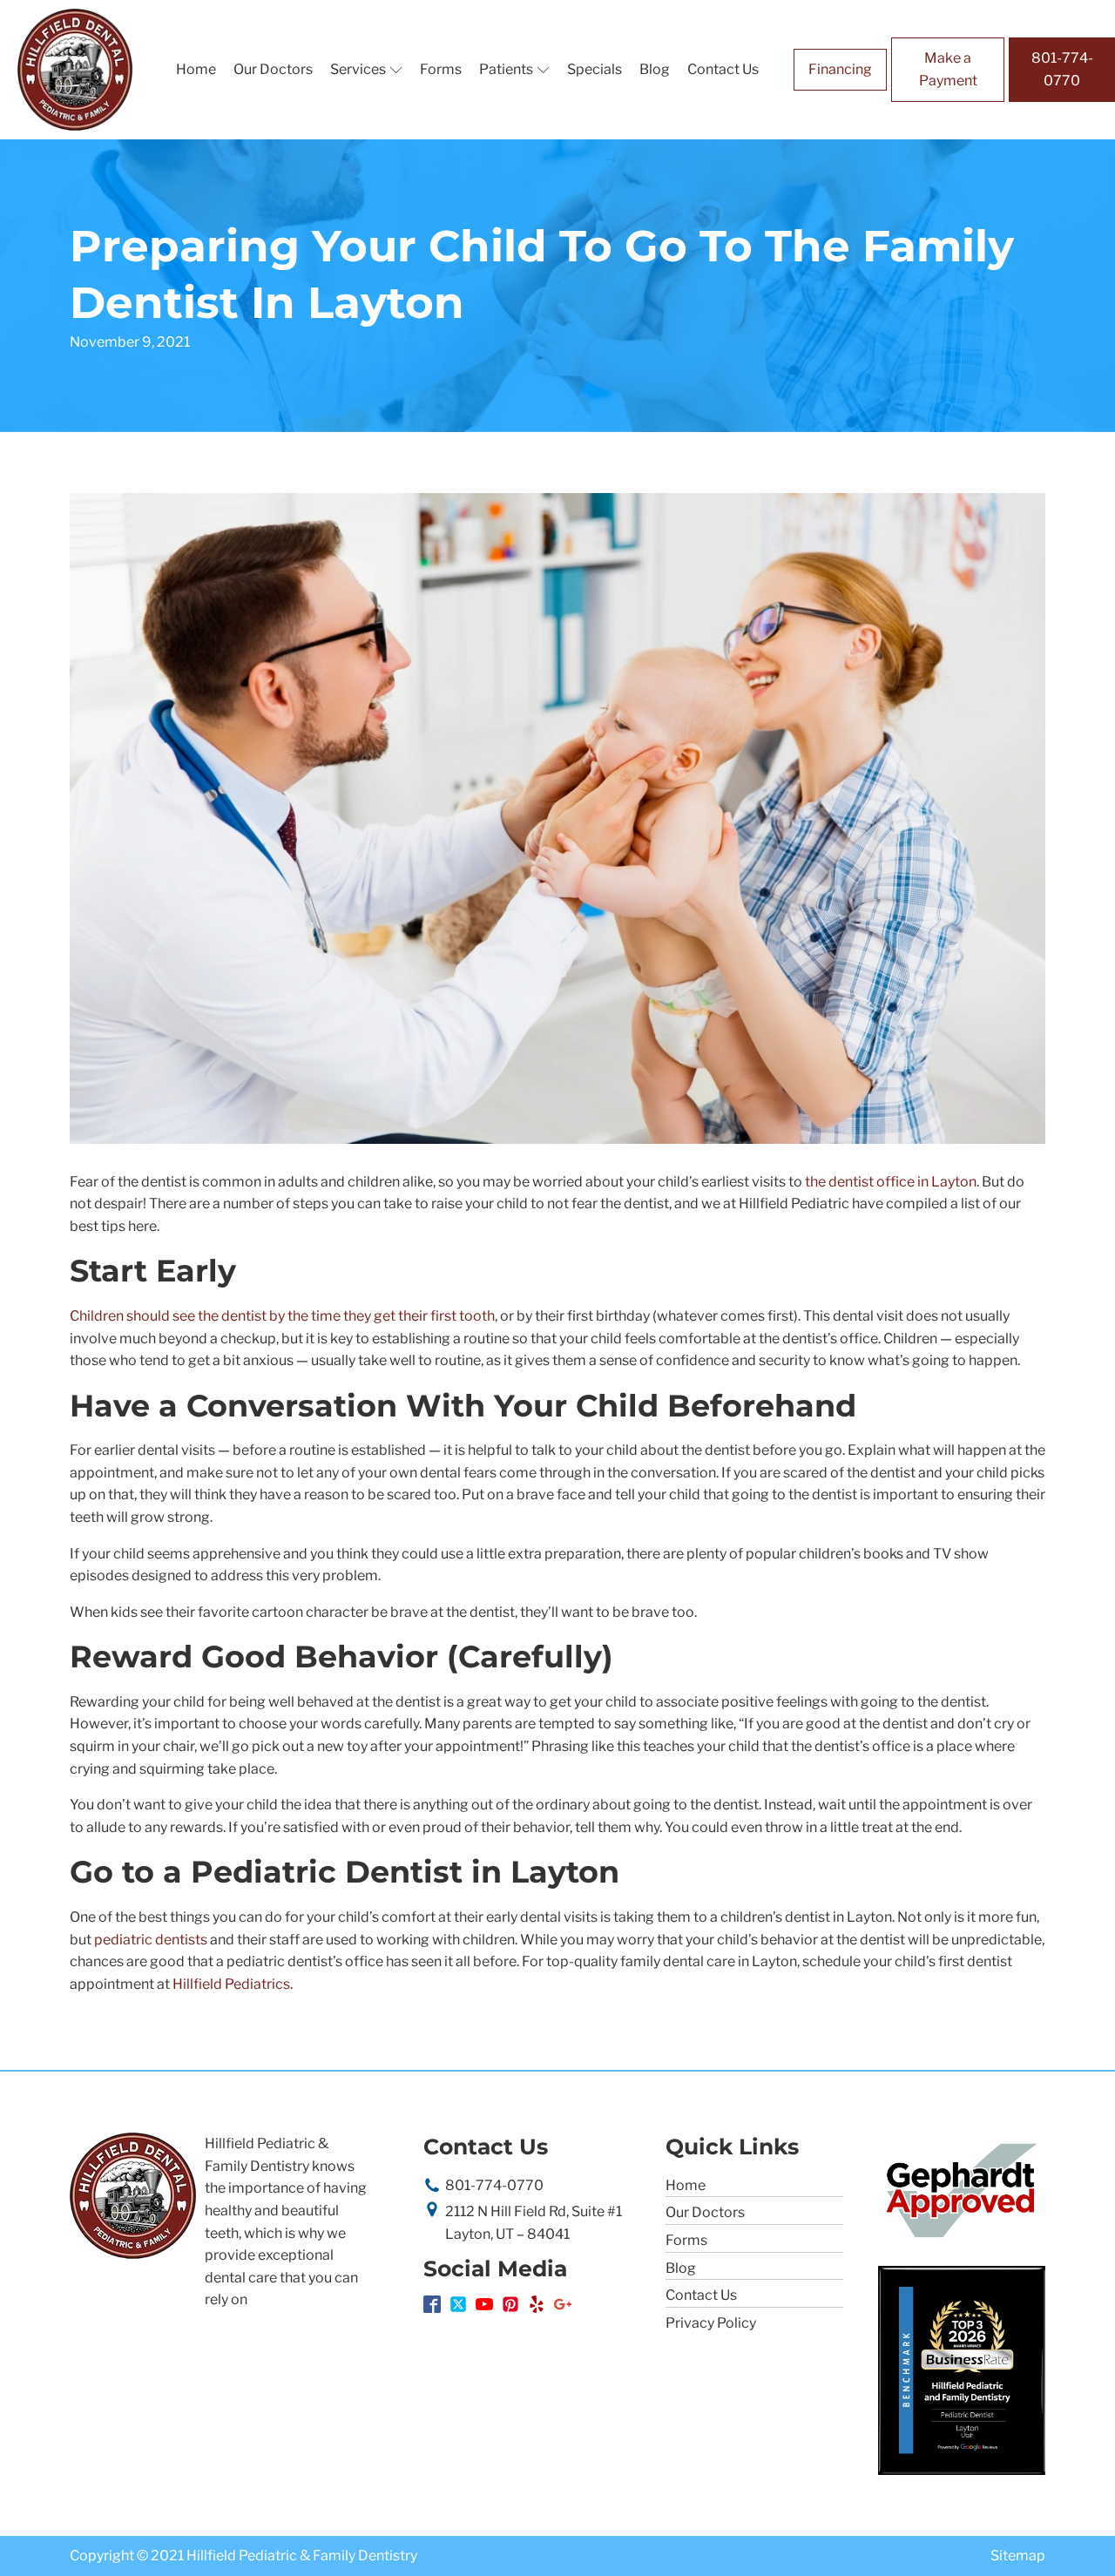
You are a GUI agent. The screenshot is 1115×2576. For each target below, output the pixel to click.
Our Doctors (273, 69)
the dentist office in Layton (891, 1182)
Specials (595, 69)
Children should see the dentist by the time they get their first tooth (282, 1316)
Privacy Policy (711, 2323)
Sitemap (1018, 2556)
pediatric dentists (151, 1940)
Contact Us (723, 69)
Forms (441, 69)
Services (358, 69)
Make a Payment (948, 69)
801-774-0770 (1062, 69)
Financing (840, 69)
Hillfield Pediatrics (231, 1984)
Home (196, 69)
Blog (655, 69)
